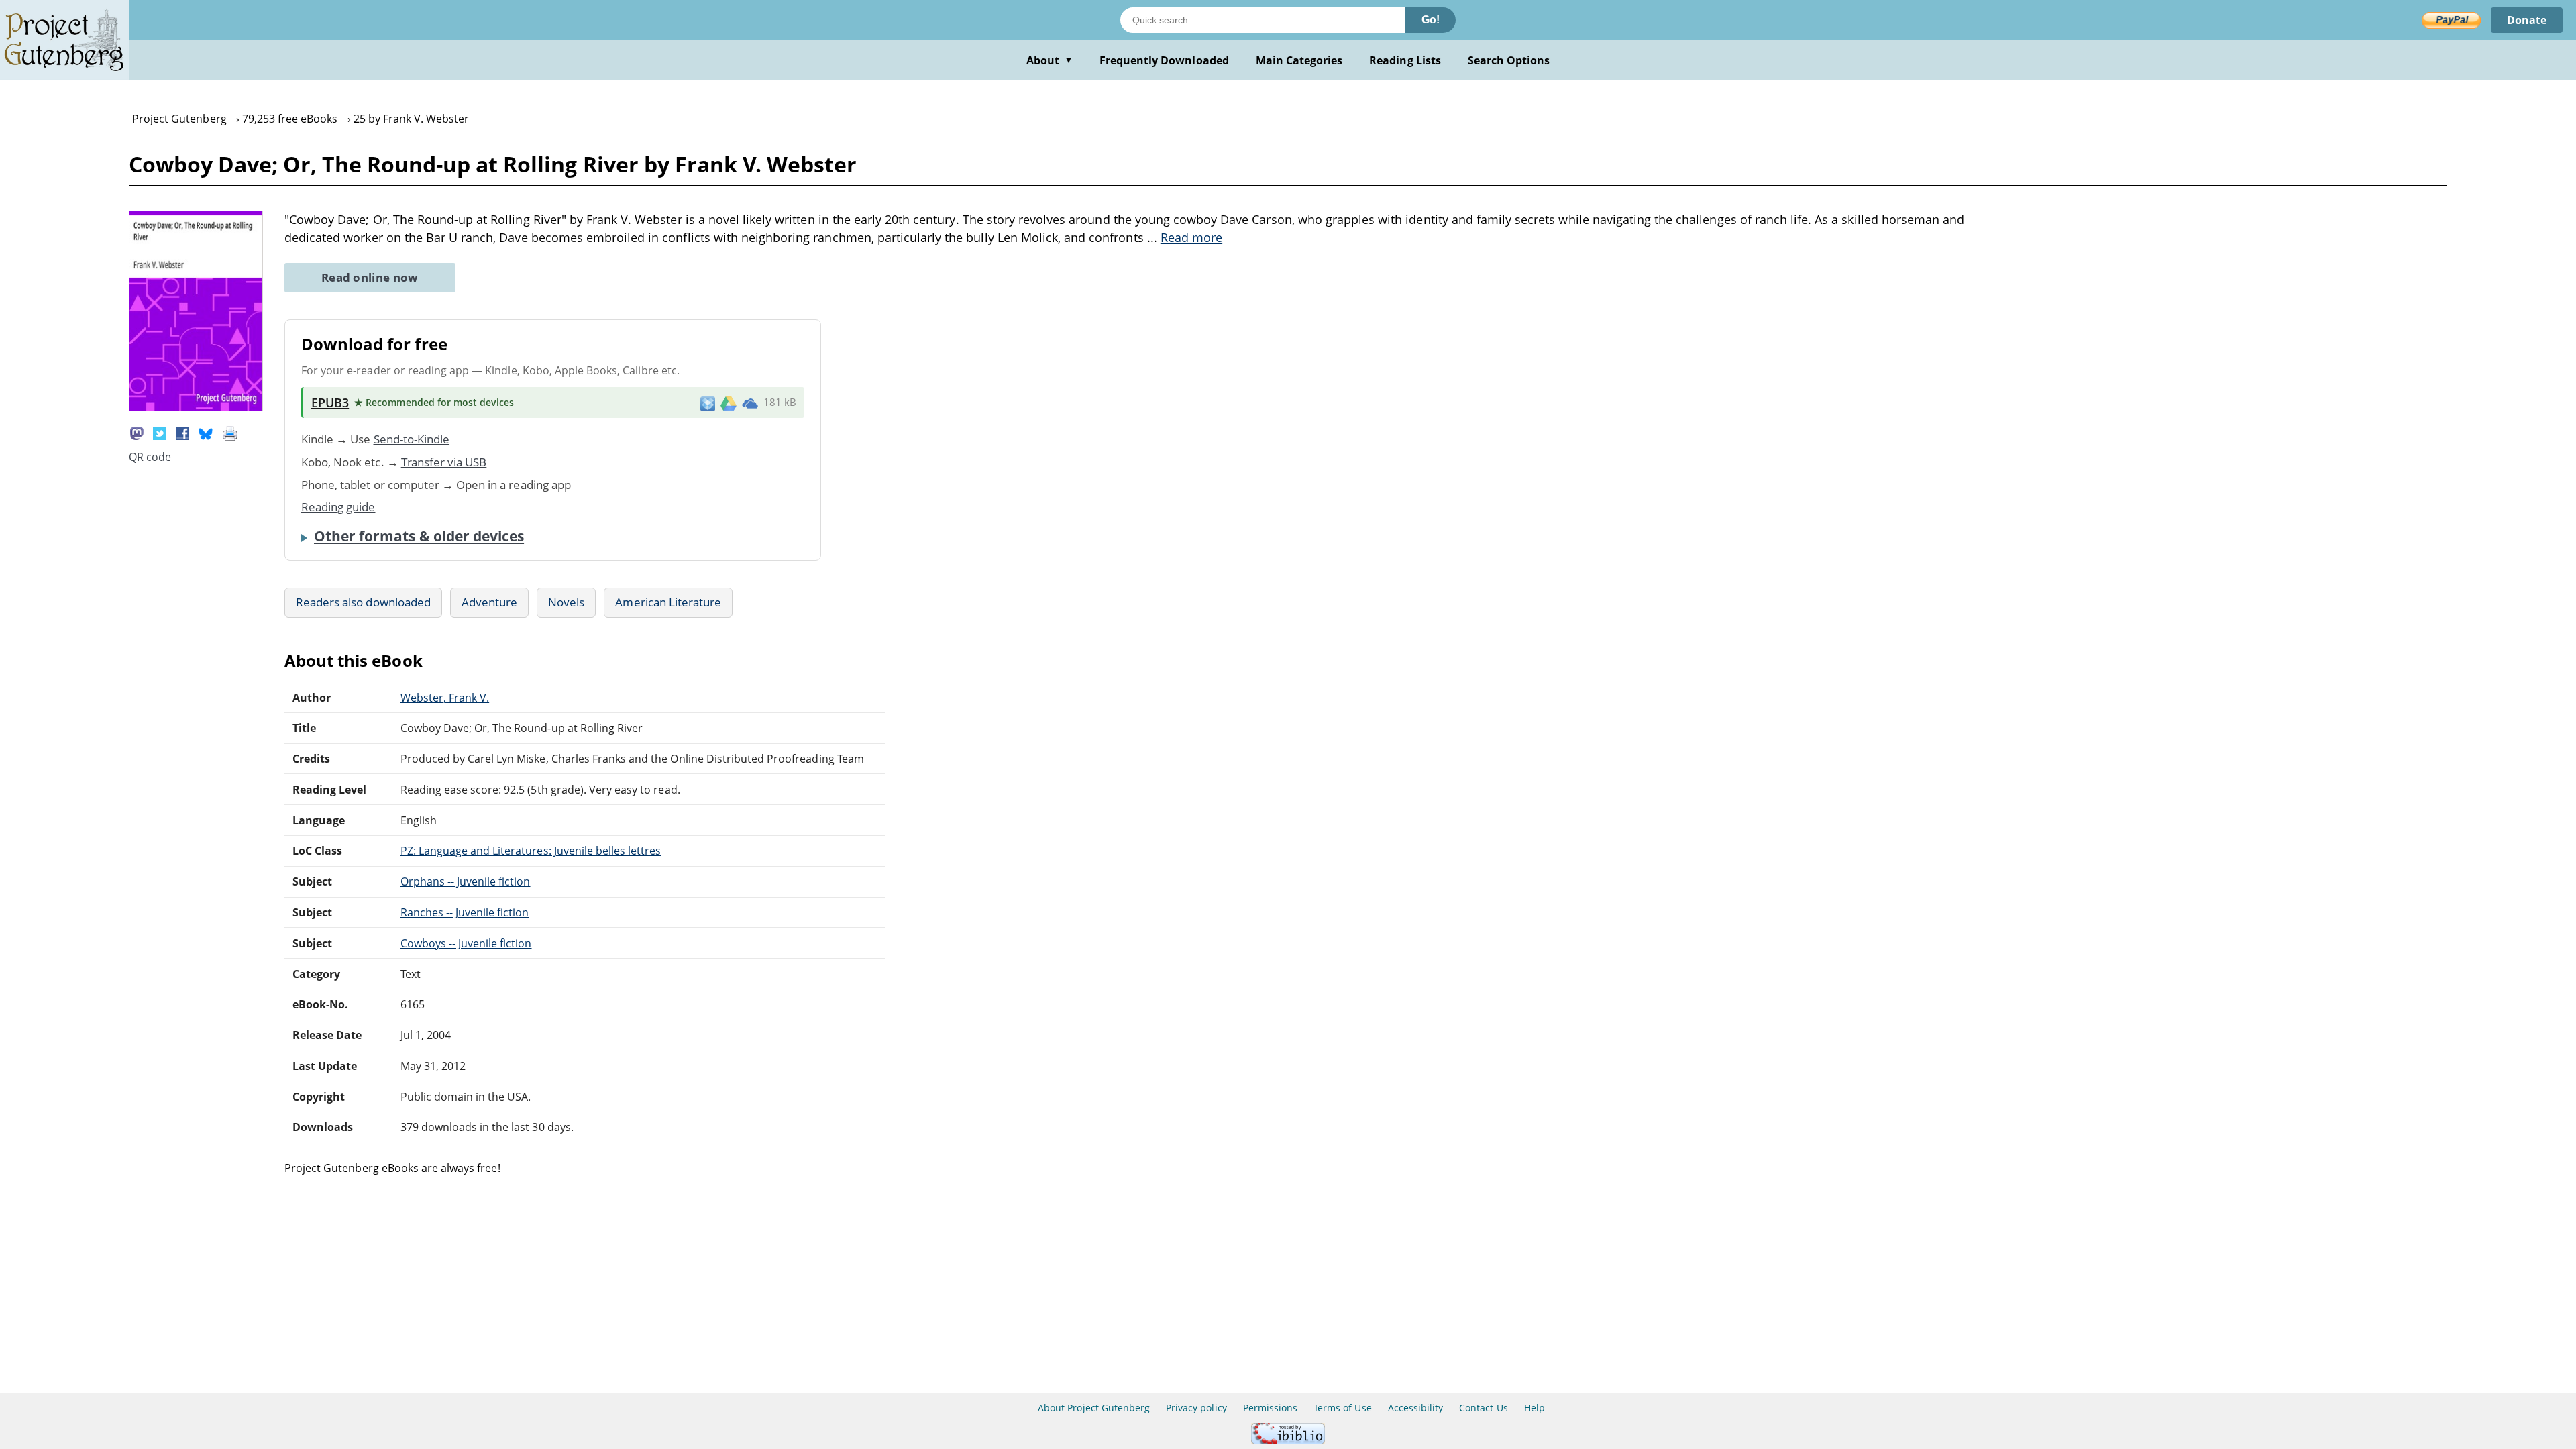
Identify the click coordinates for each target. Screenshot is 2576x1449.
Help (1535, 1408)
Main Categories (1299, 60)
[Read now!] (196, 407)
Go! (1431, 20)
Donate (2527, 20)
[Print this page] (230, 432)
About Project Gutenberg (1094, 1408)
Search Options (1509, 60)
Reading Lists (1405, 60)
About (1050, 60)
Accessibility (1416, 1408)
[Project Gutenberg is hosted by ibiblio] (1288, 1441)
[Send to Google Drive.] (729, 402)
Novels (566, 602)
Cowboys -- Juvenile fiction (466, 943)
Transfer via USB (444, 462)
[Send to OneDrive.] (750, 402)
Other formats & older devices (419, 536)
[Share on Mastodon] (137, 432)
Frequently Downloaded (1164, 60)
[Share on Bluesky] (206, 432)
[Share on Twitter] (160, 432)
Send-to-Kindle (412, 439)
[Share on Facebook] (182, 432)
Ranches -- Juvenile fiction (465, 912)
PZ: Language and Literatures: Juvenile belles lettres (531, 851)
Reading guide (338, 507)
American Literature (668, 602)
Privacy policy (1196, 1408)
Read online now (370, 277)
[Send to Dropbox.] (708, 403)
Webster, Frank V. (445, 698)
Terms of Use (1342, 1408)
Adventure (489, 602)
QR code (150, 457)
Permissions (1270, 1408)
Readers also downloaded (363, 602)
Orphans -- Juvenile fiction (466, 881)
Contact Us (1483, 1408)
